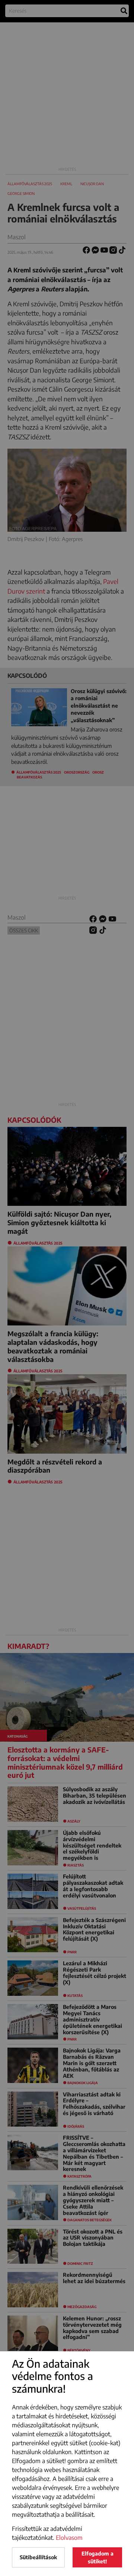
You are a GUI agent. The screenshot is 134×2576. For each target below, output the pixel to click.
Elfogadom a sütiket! (98, 2557)
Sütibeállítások (38, 2557)
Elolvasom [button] (69, 2538)
